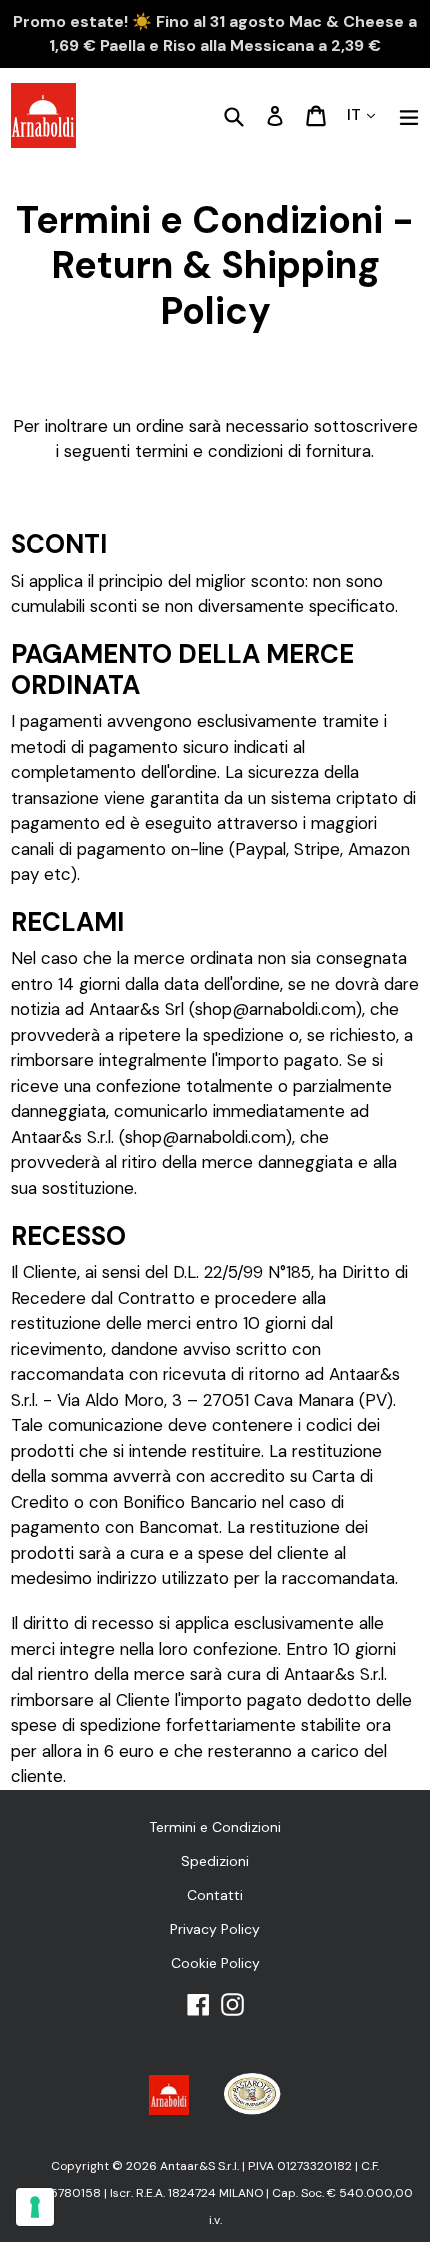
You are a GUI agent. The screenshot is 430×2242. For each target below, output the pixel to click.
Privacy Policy (215, 1929)
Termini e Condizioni (215, 1827)
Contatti (215, 1895)
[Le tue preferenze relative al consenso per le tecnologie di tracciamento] (35, 2207)
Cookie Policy (215, 1963)
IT (356, 114)
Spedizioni (215, 1861)
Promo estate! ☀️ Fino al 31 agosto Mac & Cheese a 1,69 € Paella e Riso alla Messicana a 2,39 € (215, 33)
